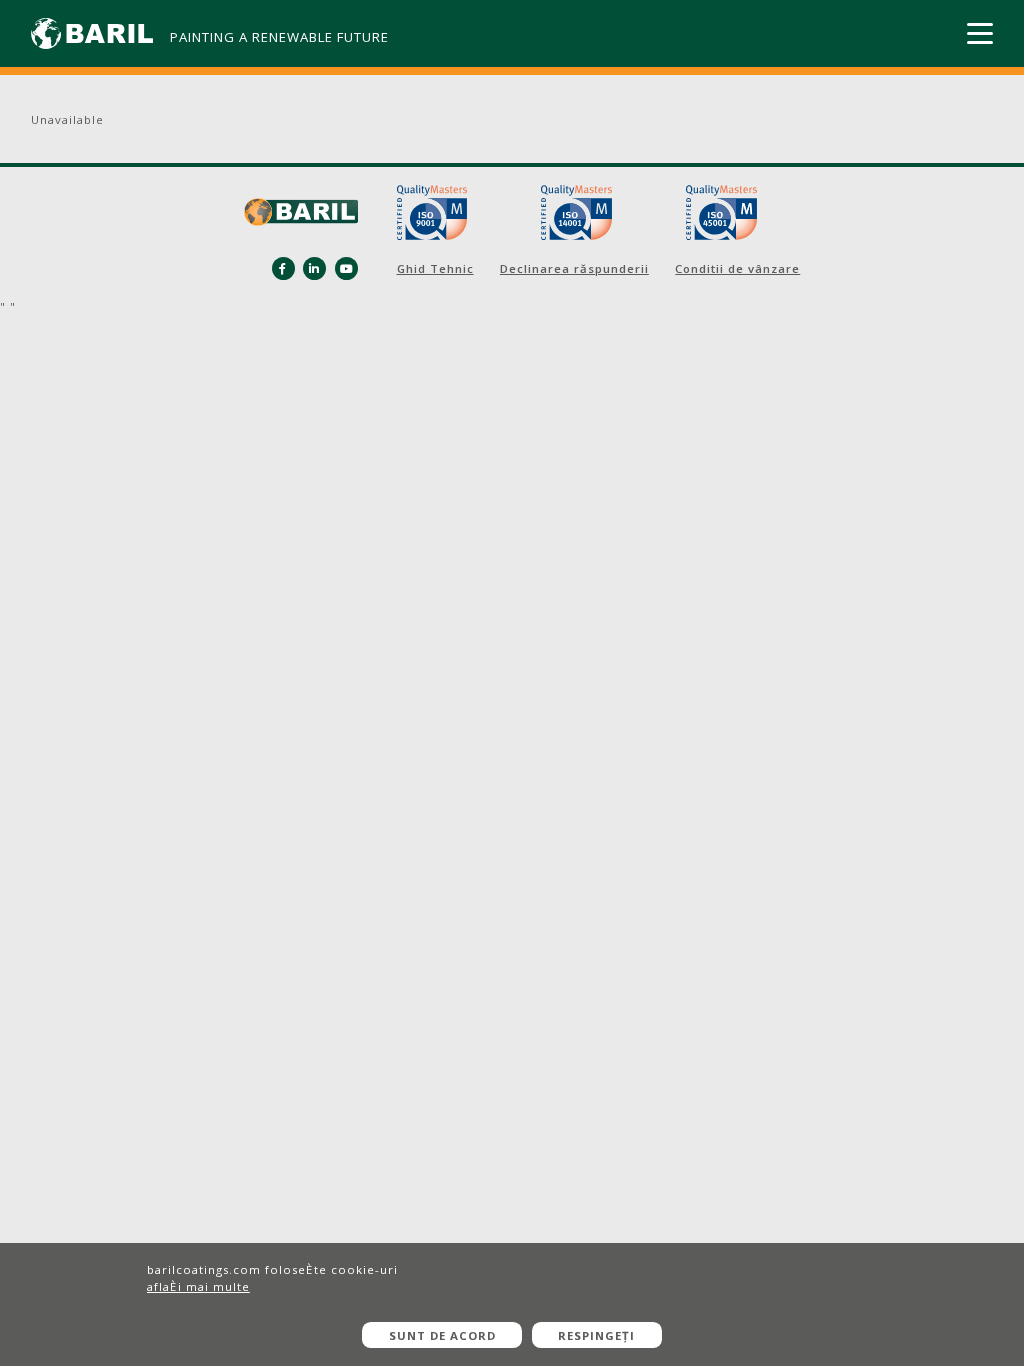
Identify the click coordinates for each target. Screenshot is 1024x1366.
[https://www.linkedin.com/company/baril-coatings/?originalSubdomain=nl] (314, 268)
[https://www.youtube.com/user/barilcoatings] (346, 268)
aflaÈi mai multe (198, 1286)
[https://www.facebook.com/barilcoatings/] (283, 268)
